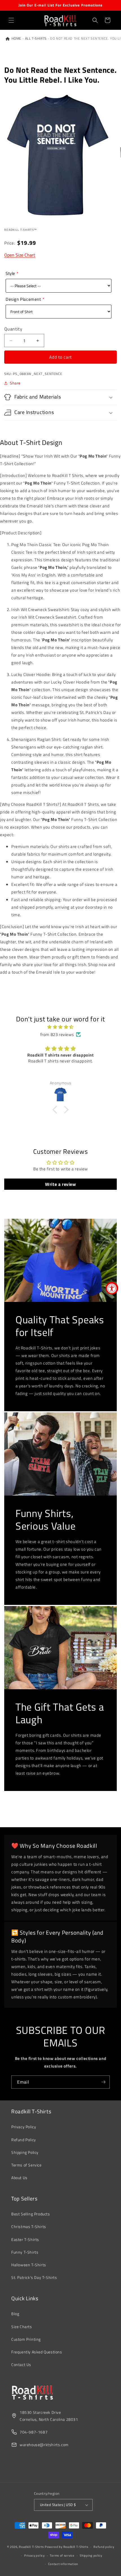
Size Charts (22, 2327)
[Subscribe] (103, 2082)
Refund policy (104, 2547)
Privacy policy (34, 2555)
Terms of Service (26, 2165)
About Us (19, 2178)
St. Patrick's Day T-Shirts (34, 2277)
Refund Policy (24, 2140)
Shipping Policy (25, 2152)
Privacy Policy (24, 2127)
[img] (60, 1027)
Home (16, 39)
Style (10, 273)
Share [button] (15, 383)
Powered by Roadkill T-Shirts (67, 2547)
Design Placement (23, 299)
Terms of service (62, 2555)
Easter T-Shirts (25, 2239)
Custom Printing (26, 2339)
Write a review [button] (60, 1184)
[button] (11, 20)
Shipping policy (91, 2555)
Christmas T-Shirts (29, 2226)
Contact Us (21, 2364)
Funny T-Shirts (25, 2252)
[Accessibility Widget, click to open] (112, 1288)
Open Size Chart (20, 255)
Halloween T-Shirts (29, 2265)
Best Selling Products (31, 2214)
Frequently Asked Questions (37, 2352)
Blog (15, 2314)
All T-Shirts (36, 39)
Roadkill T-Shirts (31, 2547)
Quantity (13, 329)
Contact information (63, 2564)
